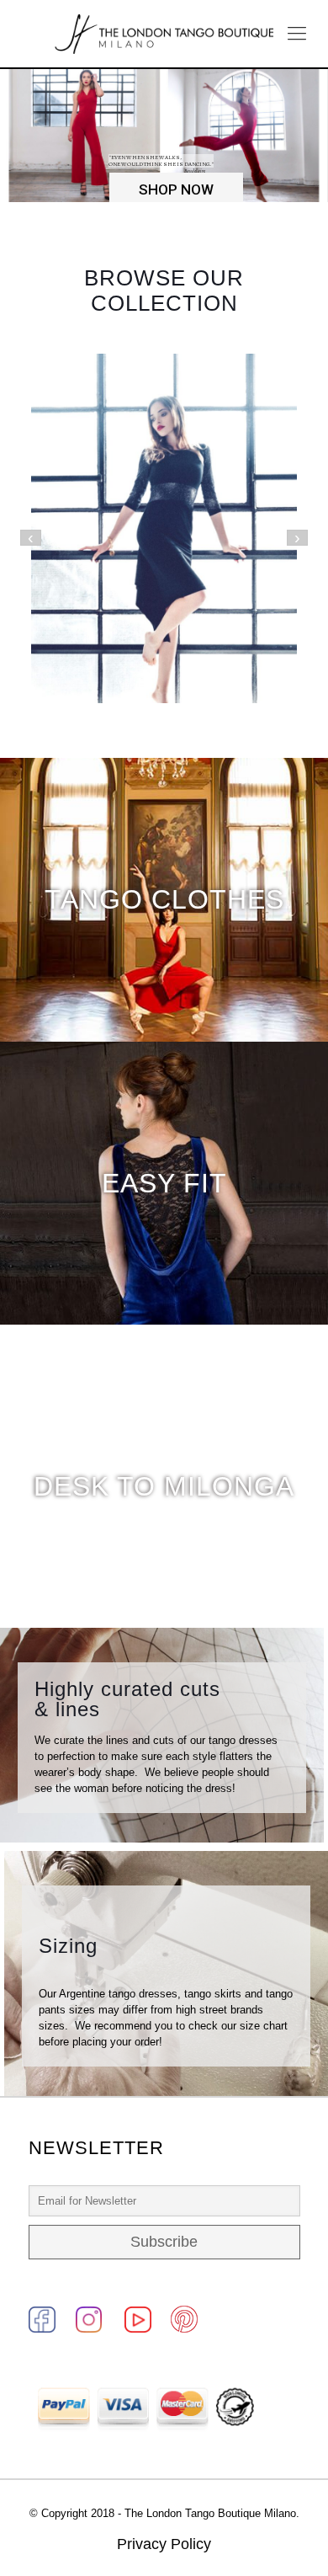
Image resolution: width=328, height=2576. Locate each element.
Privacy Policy (164, 2544)
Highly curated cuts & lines (127, 1699)
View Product (164, 558)
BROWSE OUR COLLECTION (164, 291)
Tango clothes (164, 899)
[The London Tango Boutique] (164, 34)
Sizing (68, 1946)
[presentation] (31, 538)
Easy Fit (164, 1183)
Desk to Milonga (164, 1486)
